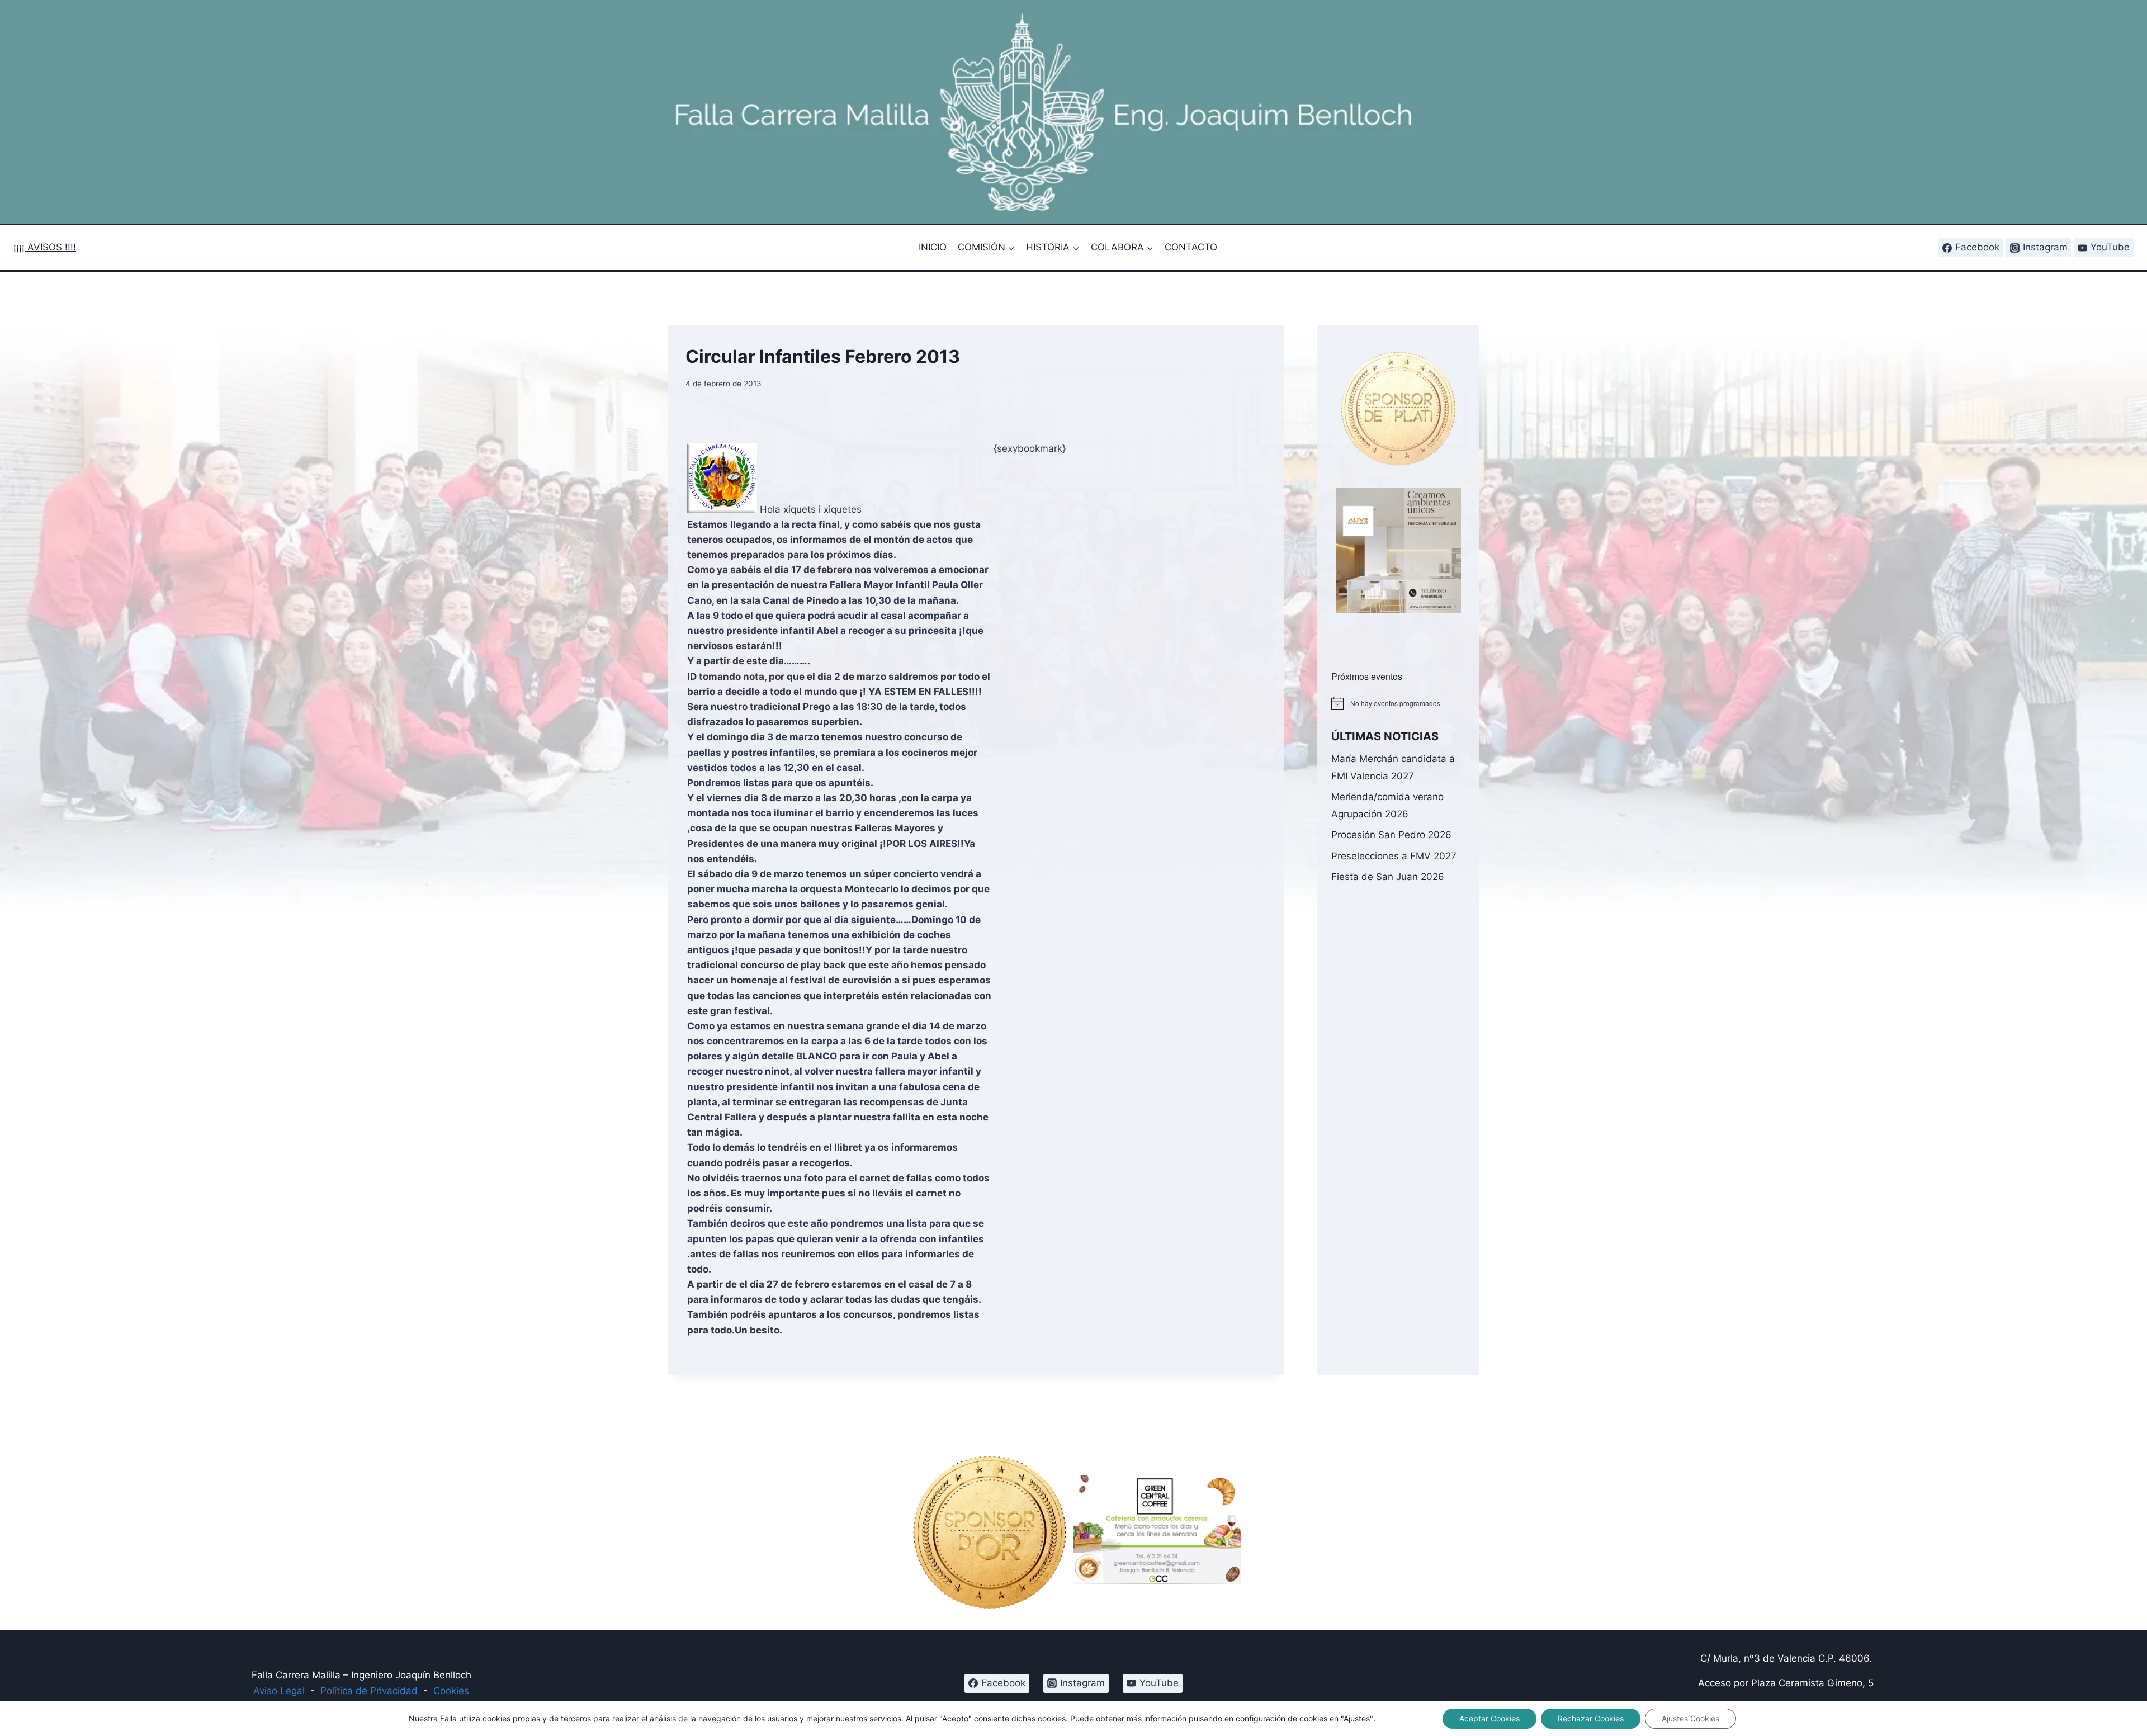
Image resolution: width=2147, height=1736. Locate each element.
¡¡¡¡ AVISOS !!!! (45, 247)
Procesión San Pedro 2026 (1391, 835)
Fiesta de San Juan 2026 (1388, 877)
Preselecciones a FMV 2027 (1394, 856)
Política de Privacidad (369, 1691)
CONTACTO (1191, 247)
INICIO (933, 247)
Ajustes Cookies (1690, 1718)
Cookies (451, 1691)
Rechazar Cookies (1591, 1718)
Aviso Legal (279, 1691)
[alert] (1398, 703)
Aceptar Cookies (1489, 1718)
